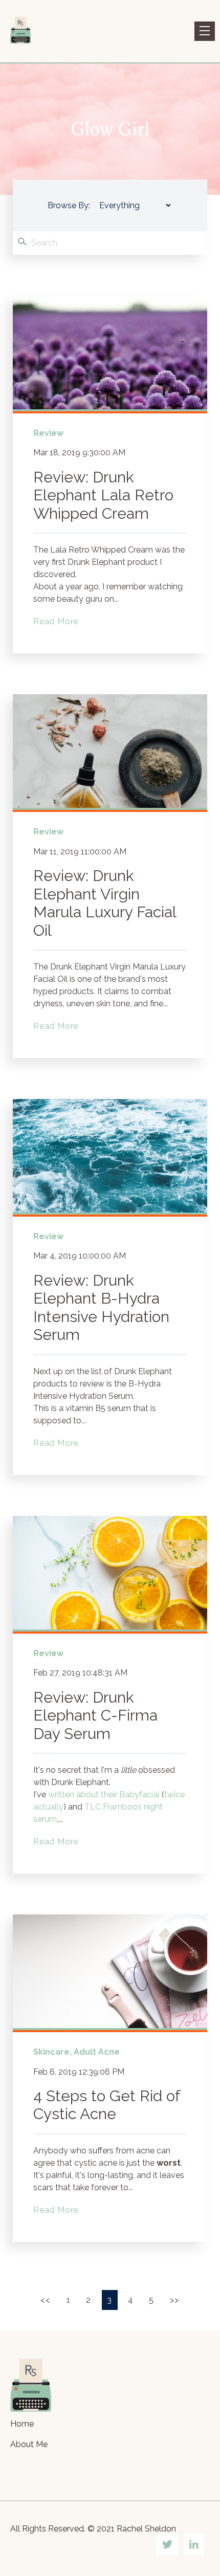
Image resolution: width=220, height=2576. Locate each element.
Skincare (51, 2052)
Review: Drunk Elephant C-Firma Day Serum (95, 1715)
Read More (56, 621)
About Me (29, 2444)
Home (22, 2424)
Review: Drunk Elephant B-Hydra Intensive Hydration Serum (101, 1308)
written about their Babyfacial (104, 1795)
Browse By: (69, 205)
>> (175, 2300)
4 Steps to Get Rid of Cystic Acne (107, 2105)
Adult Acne (97, 2052)
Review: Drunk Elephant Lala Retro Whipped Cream (103, 495)
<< (47, 2300)
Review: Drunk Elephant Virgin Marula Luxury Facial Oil (105, 903)
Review (48, 433)
